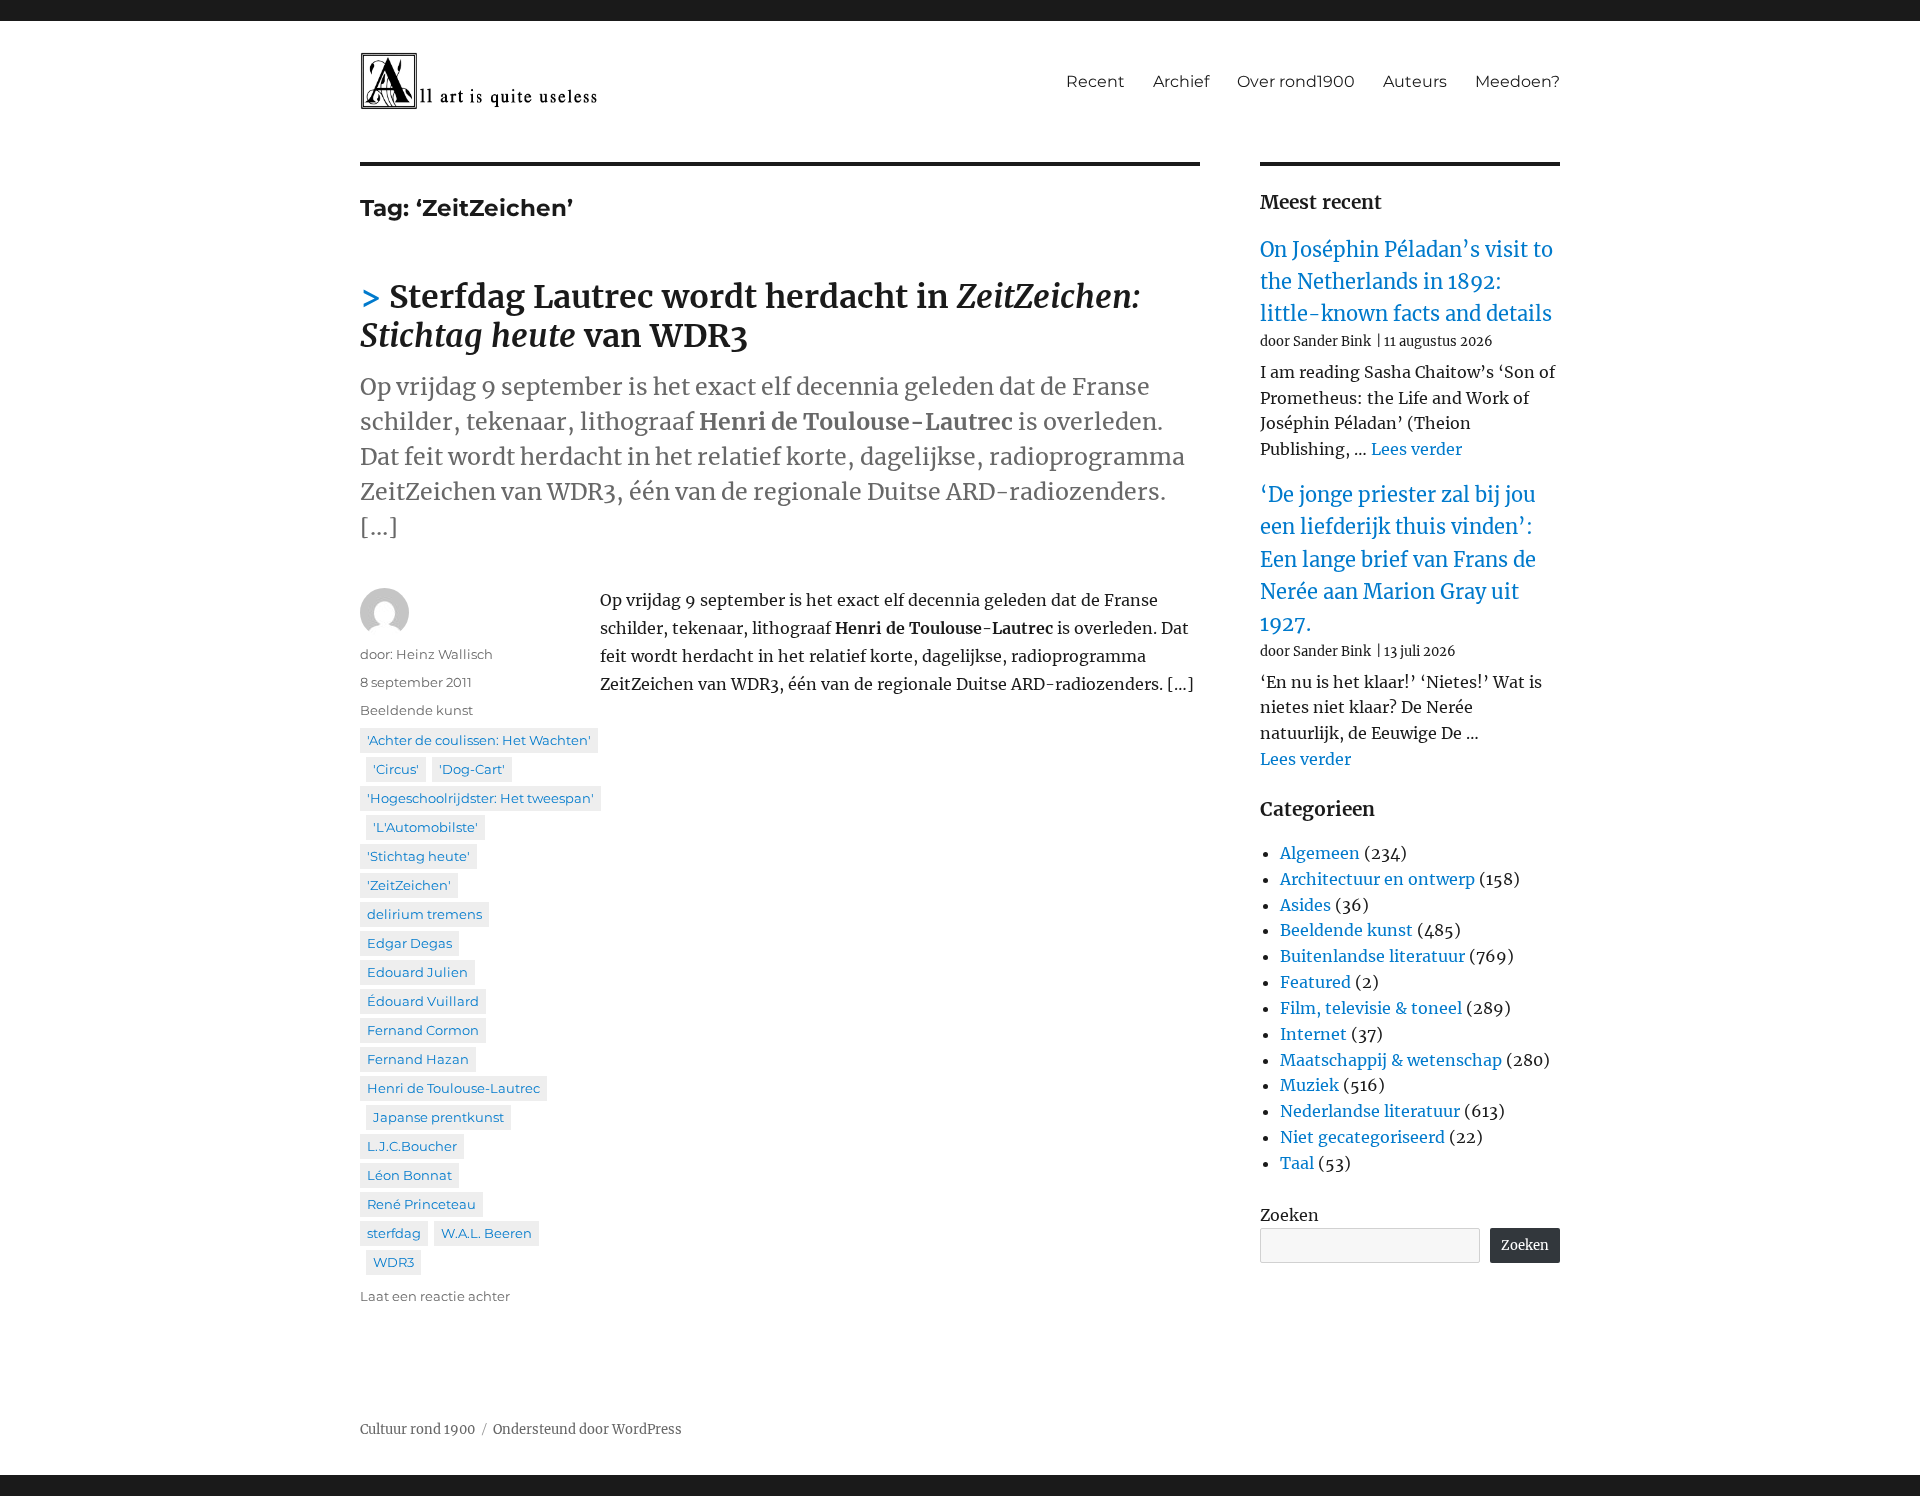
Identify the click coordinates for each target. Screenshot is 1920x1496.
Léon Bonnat (409, 1175)
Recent (1095, 81)
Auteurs (1415, 81)
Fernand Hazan (418, 1059)
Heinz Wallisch (444, 654)
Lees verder (1416, 449)
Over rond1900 (1296, 81)
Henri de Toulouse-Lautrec (453, 1088)
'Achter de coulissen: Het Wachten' (479, 740)
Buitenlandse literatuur (1372, 956)
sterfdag (394, 1233)
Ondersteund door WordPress (587, 1429)
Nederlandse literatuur (1370, 1111)
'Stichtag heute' (418, 856)
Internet (1313, 1034)
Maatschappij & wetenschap (1391, 1060)
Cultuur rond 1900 (417, 1429)
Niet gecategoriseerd (1362, 1137)
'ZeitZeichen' (409, 885)
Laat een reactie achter (435, 1296)
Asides (1305, 905)
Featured (1315, 982)
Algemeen (1320, 853)
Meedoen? (1517, 81)
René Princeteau (421, 1204)
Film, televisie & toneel (1371, 1008)
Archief (1181, 81)
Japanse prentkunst (438, 1117)
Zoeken (1289, 1215)
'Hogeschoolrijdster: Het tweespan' (480, 798)
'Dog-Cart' (472, 769)
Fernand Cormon (423, 1030)
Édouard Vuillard (423, 1001)
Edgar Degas (409, 943)
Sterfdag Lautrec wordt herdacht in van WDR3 (750, 316)
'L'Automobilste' (425, 827)
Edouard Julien (417, 972)
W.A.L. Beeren (486, 1233)
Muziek (1309, 1085)
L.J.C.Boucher (412, 1146)
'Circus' (396, 769)
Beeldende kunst (416, 710)
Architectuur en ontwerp (1377, 879)
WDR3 (393, 1262)
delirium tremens (424, 914)
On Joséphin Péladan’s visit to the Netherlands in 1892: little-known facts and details (1406, 282)
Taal (1297, 1163)
